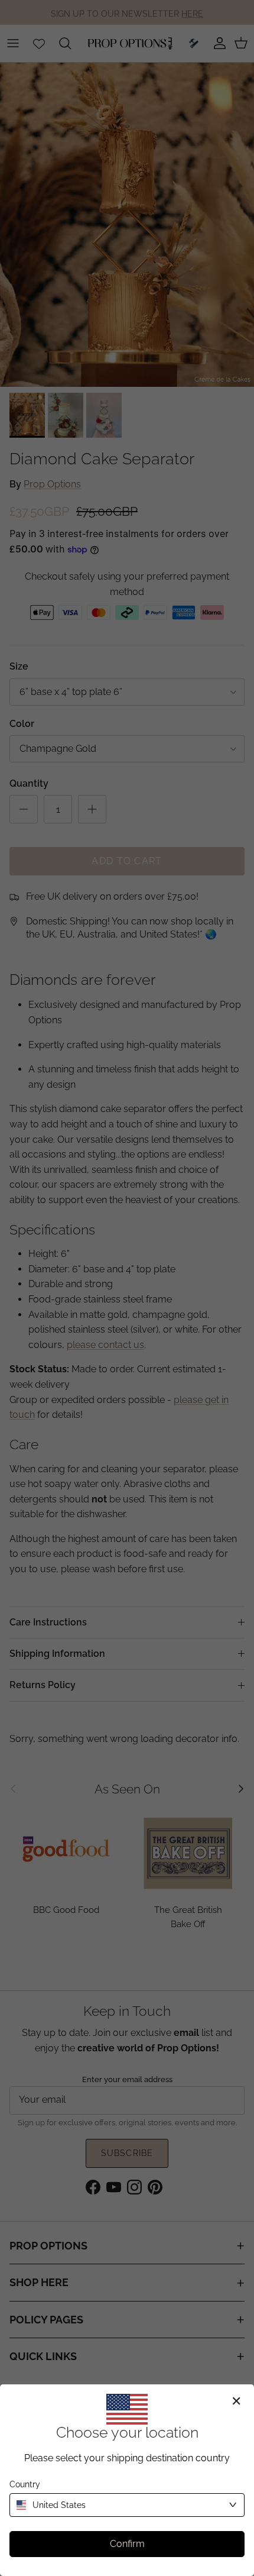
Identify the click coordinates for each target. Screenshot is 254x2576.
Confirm (127, 2544)
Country (25, 2484)
